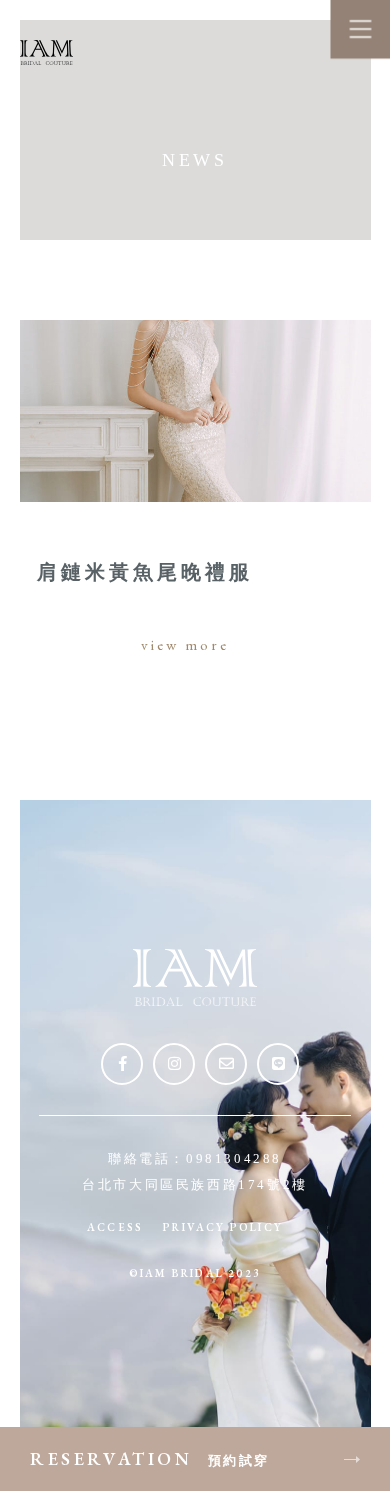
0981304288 (234, 1158)
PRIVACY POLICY (223, 1227)
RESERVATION (150, 1458)
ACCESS (115, 1227)
